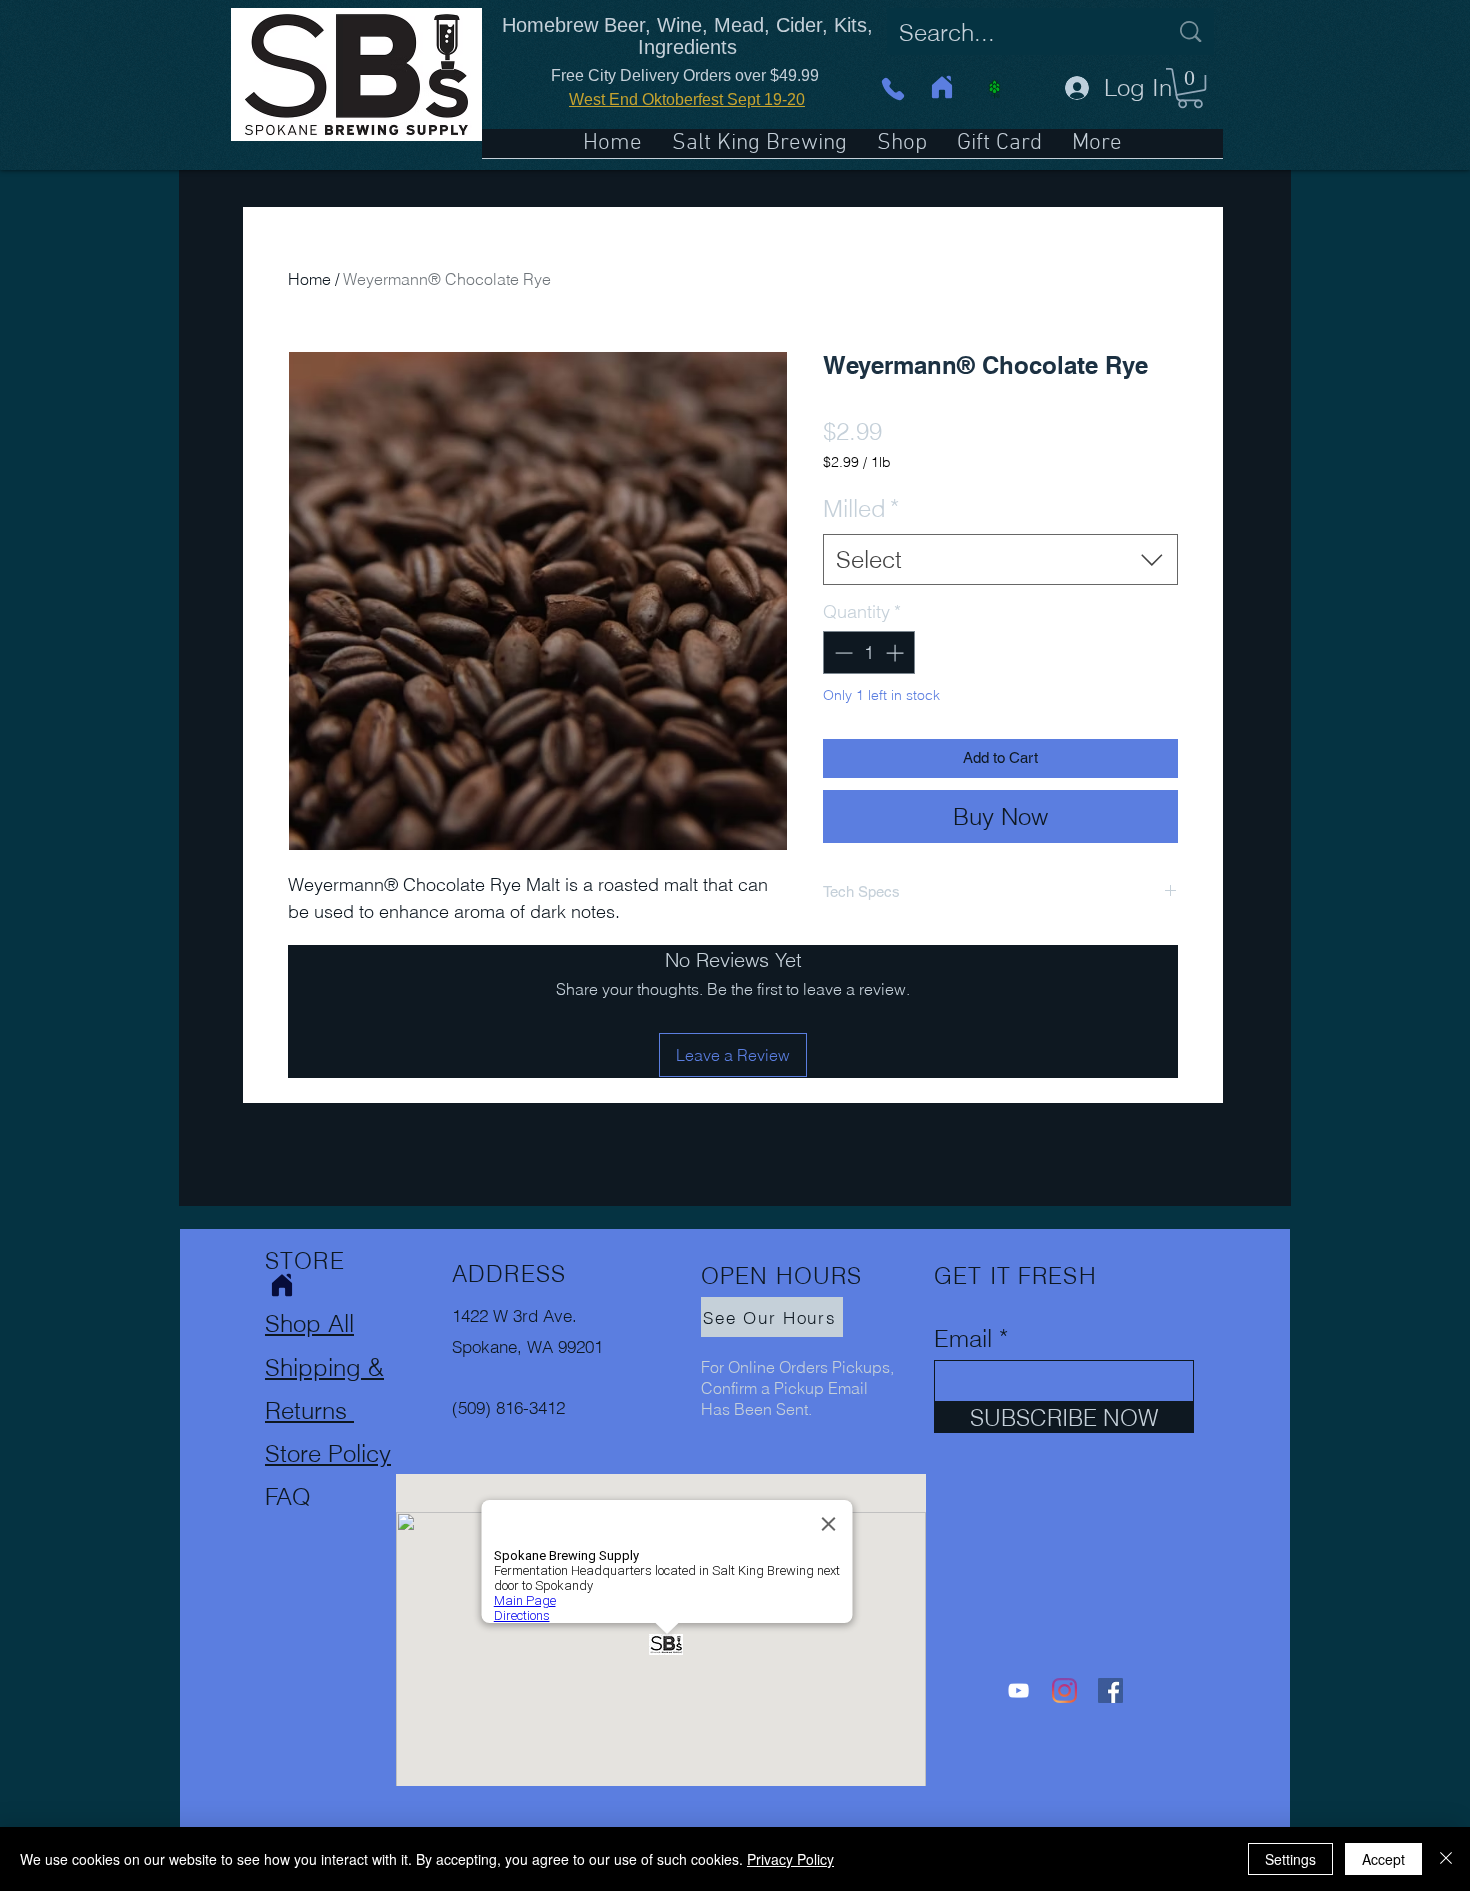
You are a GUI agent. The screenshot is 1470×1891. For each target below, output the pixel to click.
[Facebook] (1110, 1690)
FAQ (288, 1496)
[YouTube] (1018, 1690)
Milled (861, 508)
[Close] (1446, 1859)
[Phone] (892, 88)
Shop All (309, 1323)
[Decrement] (841, 652)
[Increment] (896, 652)
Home (309, 279)
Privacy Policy (790, 1859)
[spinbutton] (869, 652)
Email (963, 1339)
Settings (1290, 1859)
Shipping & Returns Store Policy (328, 1410)
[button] (1190, 88)
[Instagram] (1064, 1690)
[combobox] (1000, 560)
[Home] (942, 87)
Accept (1383, 1859)
